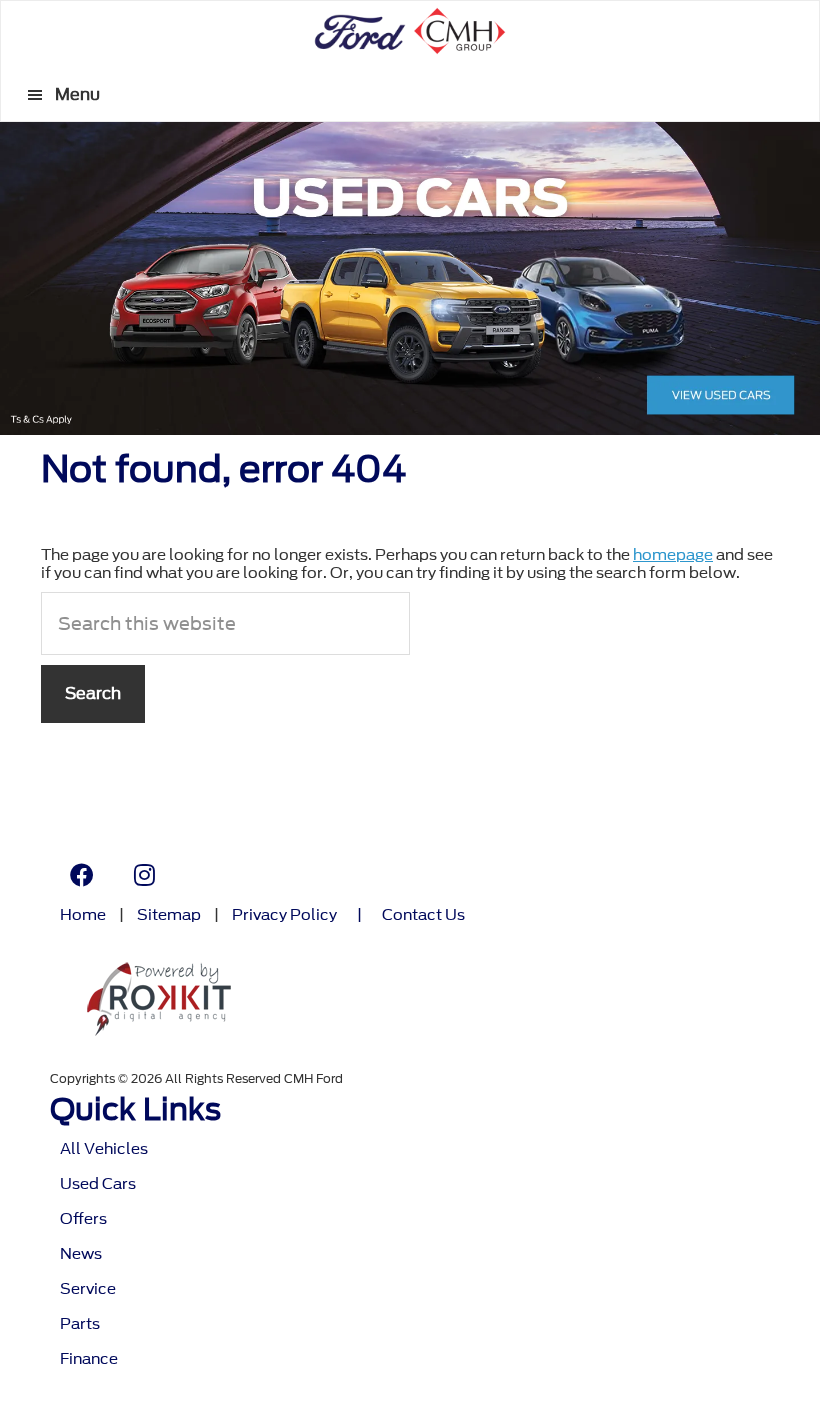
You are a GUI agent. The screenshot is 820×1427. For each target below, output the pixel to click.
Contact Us (423, 915)
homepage (673, 555)
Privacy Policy (284, 915)
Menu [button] (77, 94)
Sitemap (169, 915)
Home (83, 915)
